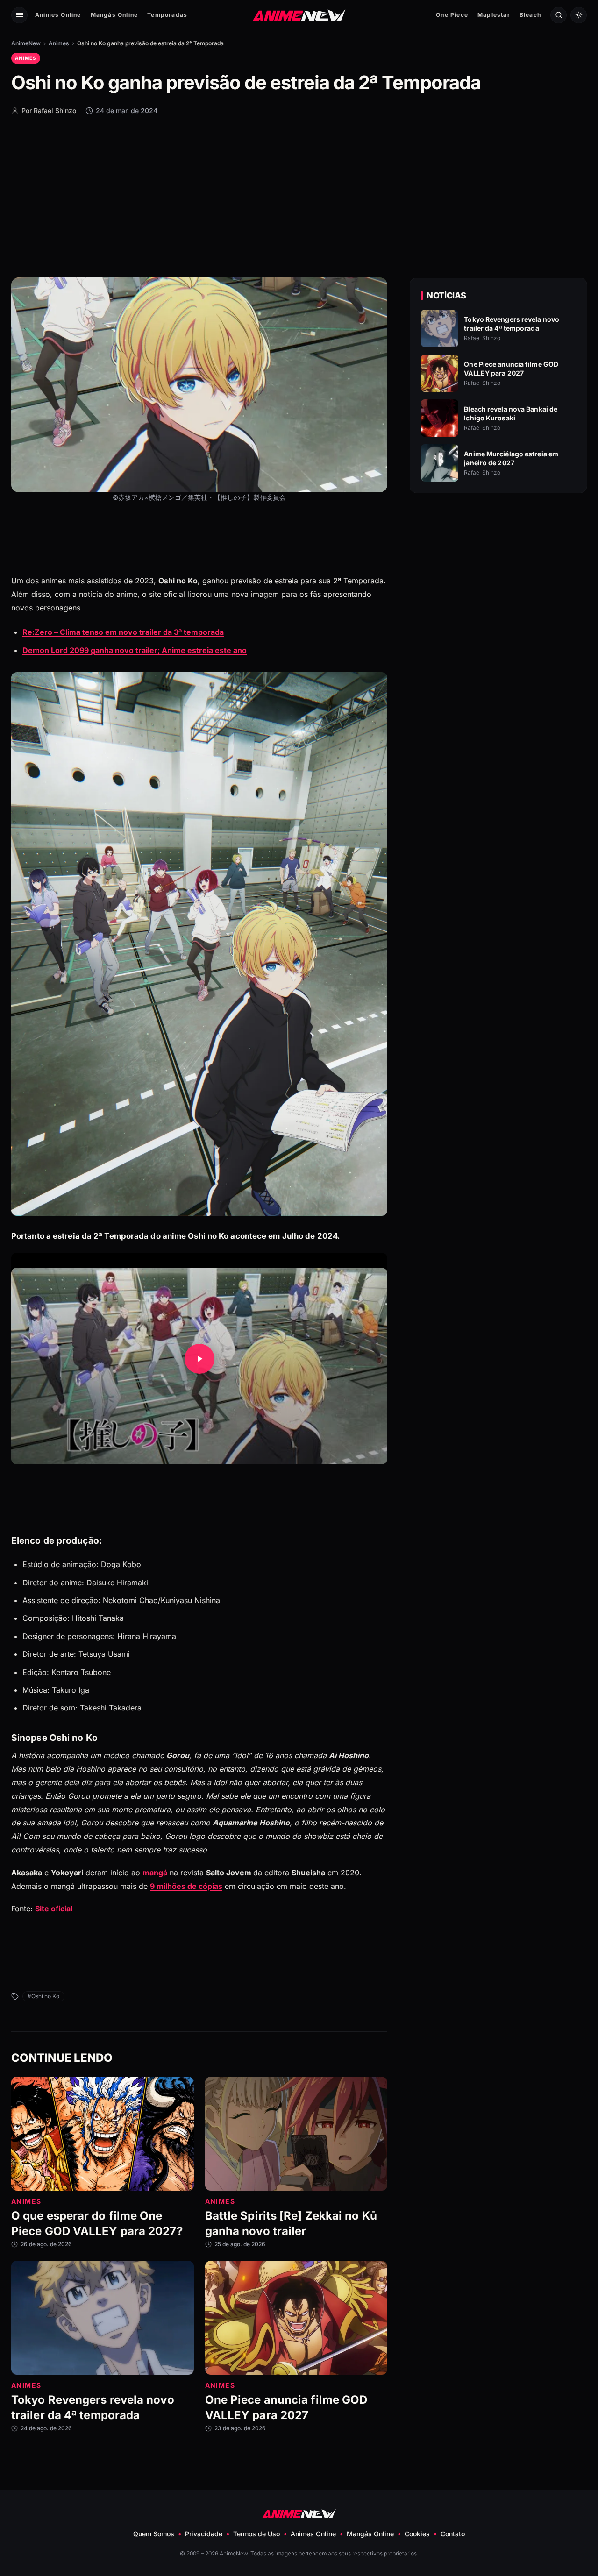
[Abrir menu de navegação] (19, 15)
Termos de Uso (256, 2534)
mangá (155, 1873)
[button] (199, 1359)
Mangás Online (114, 15)
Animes (59, 43)
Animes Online (58, 15)
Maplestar (494, 15)
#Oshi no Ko (43, 1996)
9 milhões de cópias (186, 1886)
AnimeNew (26, 43)
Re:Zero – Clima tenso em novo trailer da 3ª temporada (123, 632)
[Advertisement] (299, 196)
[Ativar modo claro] (579, 15)
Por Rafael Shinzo (49, 110)
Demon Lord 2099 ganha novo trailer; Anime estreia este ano (135, 650)
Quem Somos (154, 2534)
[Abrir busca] (559, 15)
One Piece (452, 15)
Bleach (530, 15)
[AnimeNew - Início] (299, 15)
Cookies (417, 2534)
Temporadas (167, 15)
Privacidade (204, 2534)
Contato (453, 2534)
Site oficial (54, 1909)
